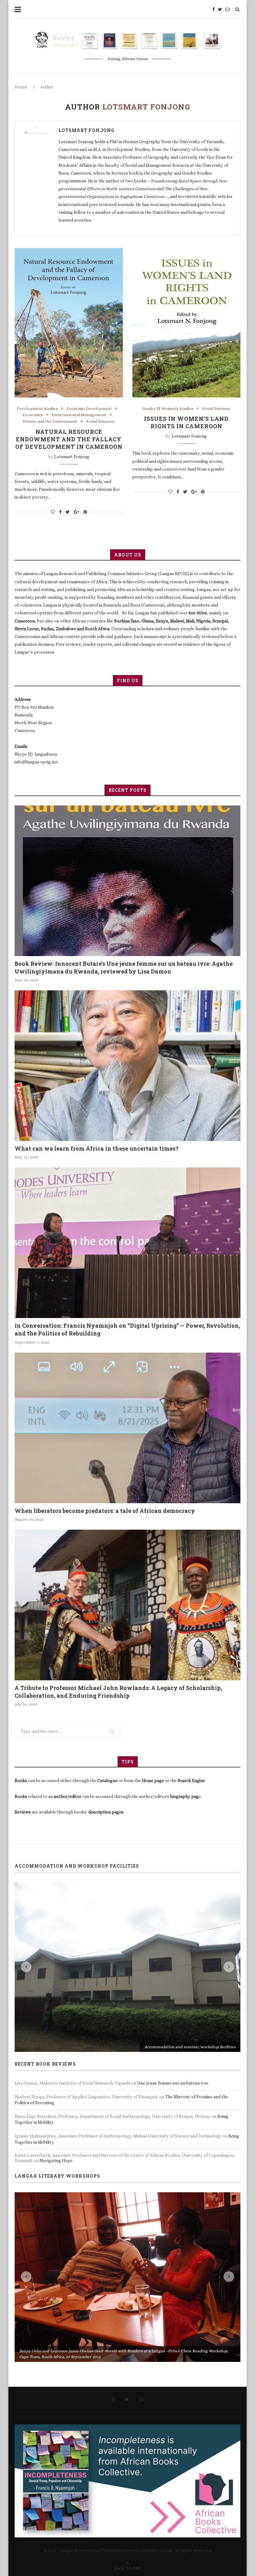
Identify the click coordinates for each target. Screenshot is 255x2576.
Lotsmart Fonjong (86, 130)
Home (21, 87)
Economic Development (89, 408)
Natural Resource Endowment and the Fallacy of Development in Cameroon (69, 439)
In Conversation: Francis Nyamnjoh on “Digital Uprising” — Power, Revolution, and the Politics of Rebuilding (127, 1329)
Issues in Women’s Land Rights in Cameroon (186, 422)
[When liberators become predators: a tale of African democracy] (127, 1428)
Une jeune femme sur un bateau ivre (173, 1914)
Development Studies (37, 408)
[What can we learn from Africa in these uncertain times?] (127, 1066)
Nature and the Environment (50, 421)
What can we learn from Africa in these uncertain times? (97, 1148)
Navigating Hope (56, 1992)
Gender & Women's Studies (168, 408)
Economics (33, 415)
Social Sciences (100, 421)
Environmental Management (79, 415)
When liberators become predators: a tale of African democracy (105, 1511)
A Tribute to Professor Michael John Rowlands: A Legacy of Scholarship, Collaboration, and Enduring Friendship (118, 1692)
